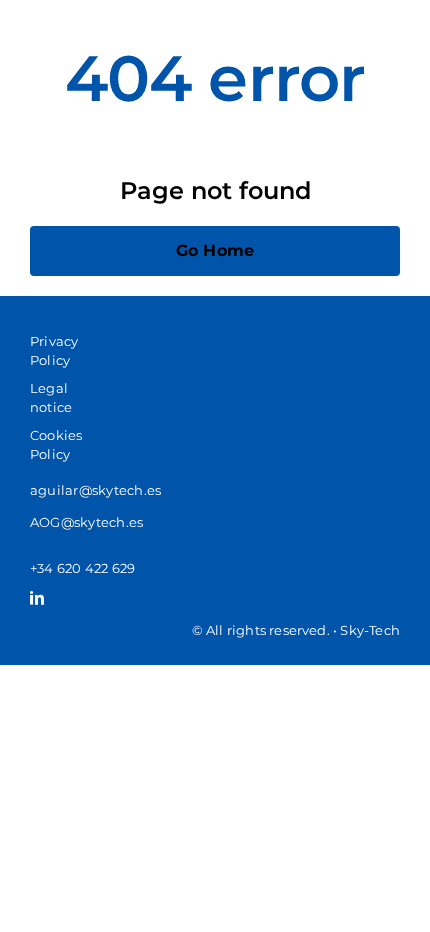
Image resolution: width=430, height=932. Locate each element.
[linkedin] (37, 598)
